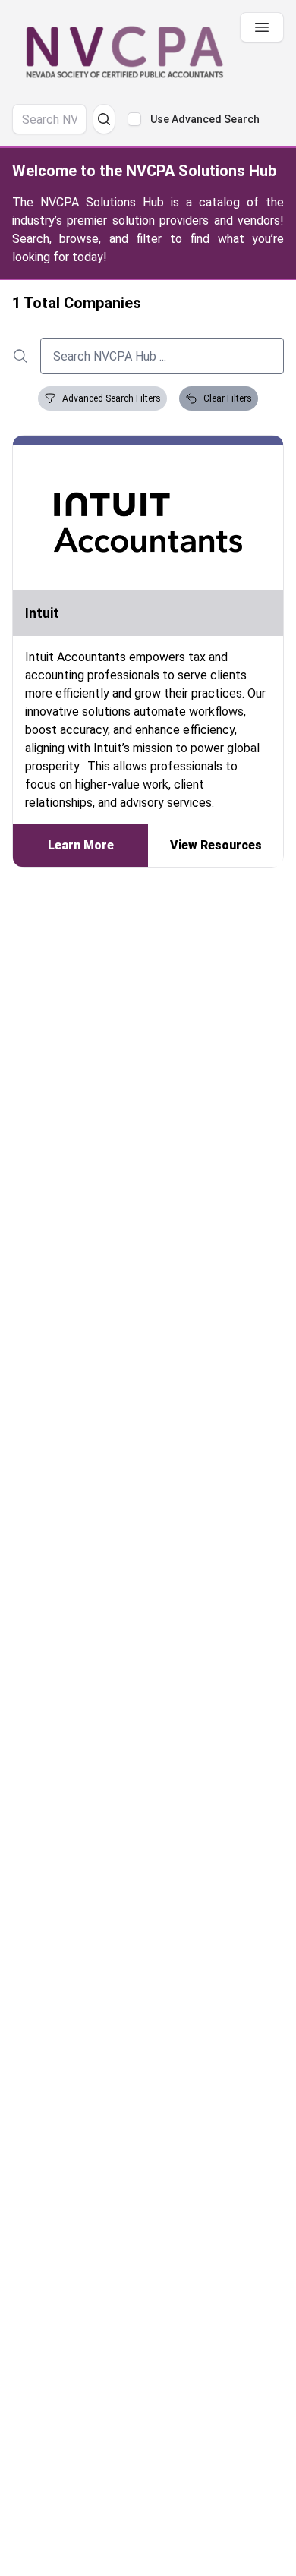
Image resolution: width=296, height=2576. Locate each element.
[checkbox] (134, 119)
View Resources (216, 845)
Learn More (81, 845)
